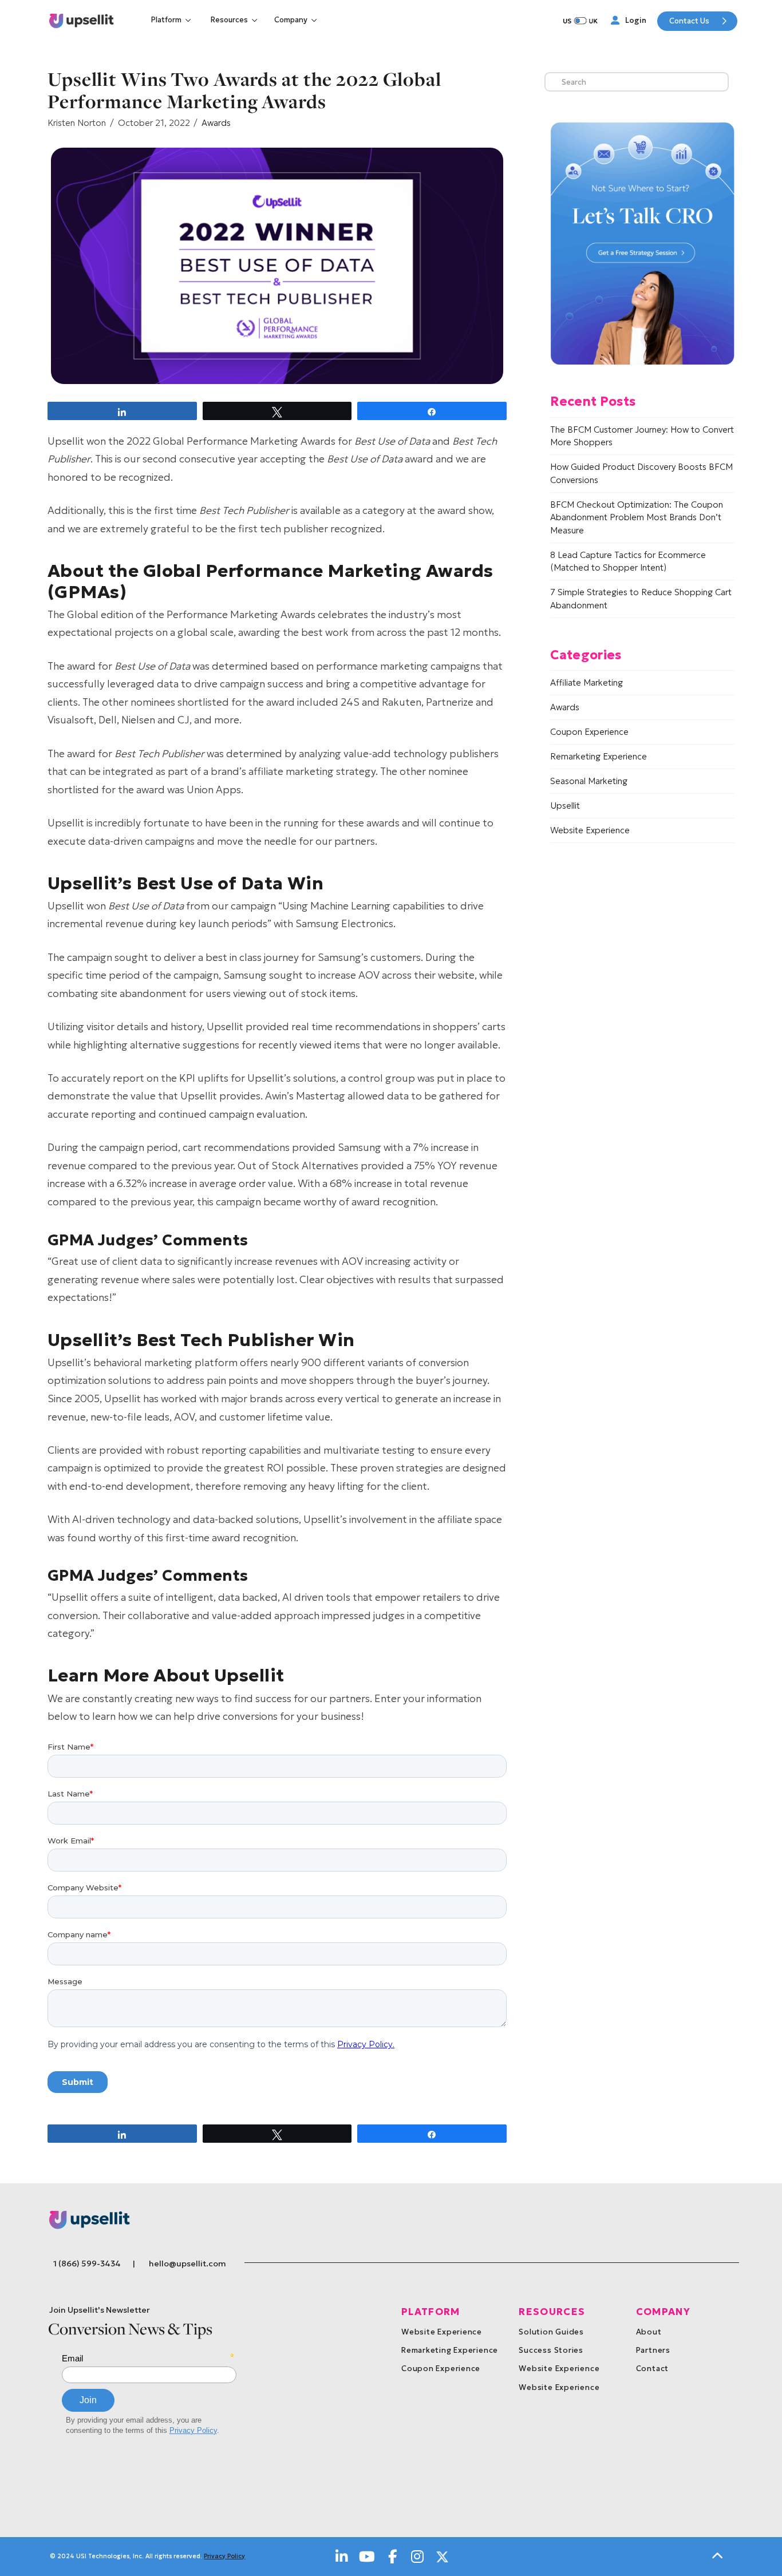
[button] (172, 20)
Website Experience (590, 830)
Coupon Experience (589, 732)
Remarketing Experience (599, 756)
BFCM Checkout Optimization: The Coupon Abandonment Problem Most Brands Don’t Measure (637, 517)
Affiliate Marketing (586, 682)
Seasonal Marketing (589, 781)
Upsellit (565, 806)
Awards (216, 123)
